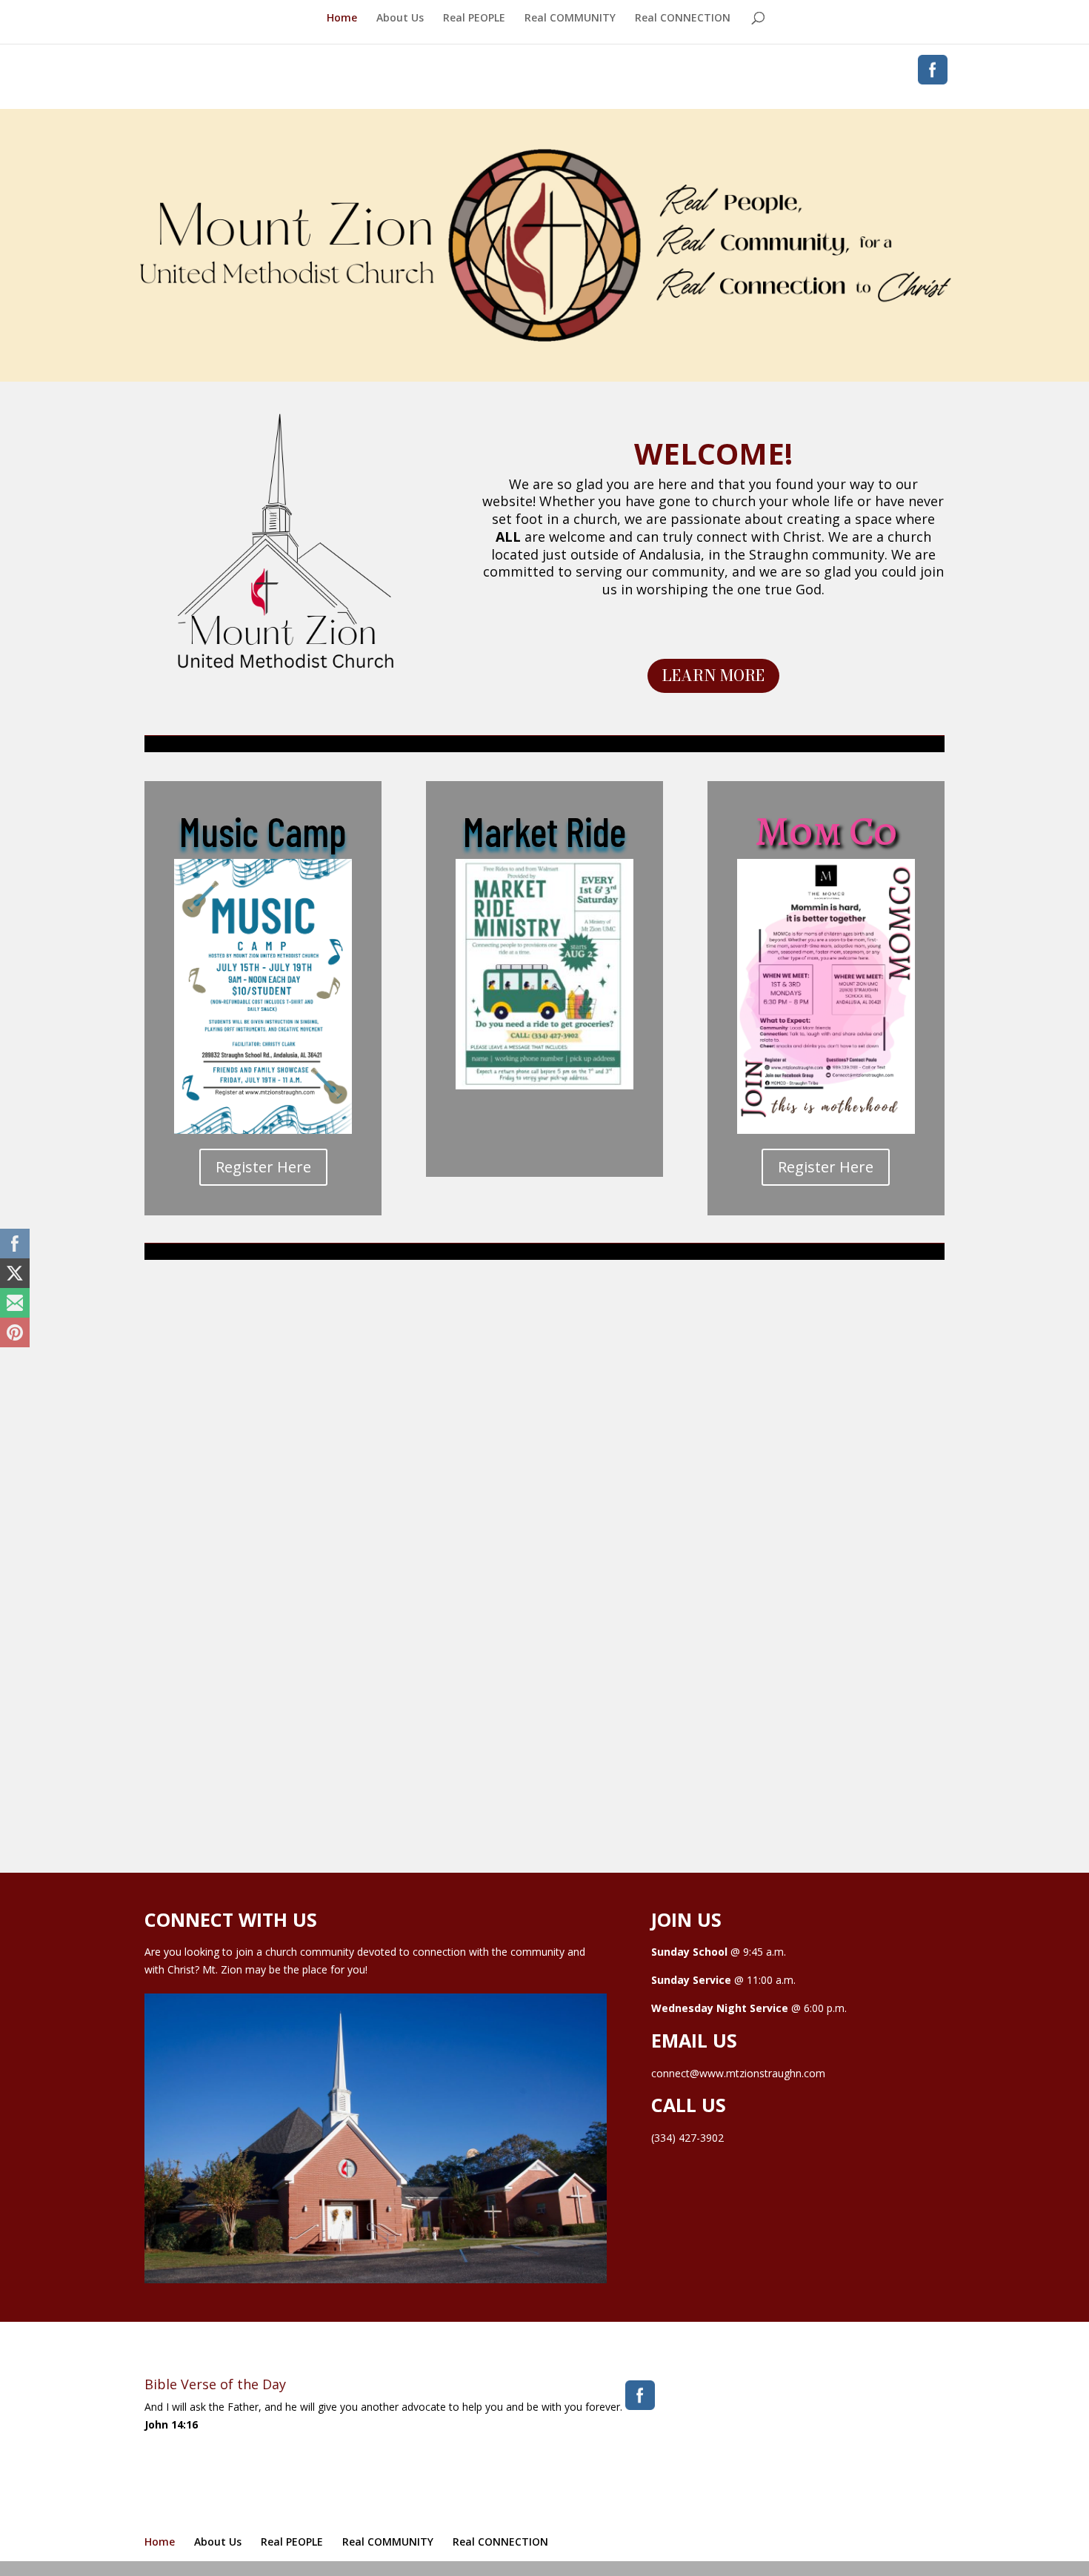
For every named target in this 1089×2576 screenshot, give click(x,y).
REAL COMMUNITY (544, 1337)
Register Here (263, 1167)
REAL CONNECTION (826, 1337)
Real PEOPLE (474, 19)
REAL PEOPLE (263, 1337)
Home (342, 19)
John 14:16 (171, 2424)
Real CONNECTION (683, 19)
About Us (400, 19)
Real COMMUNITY (570, 19)
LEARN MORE (713, 675)
